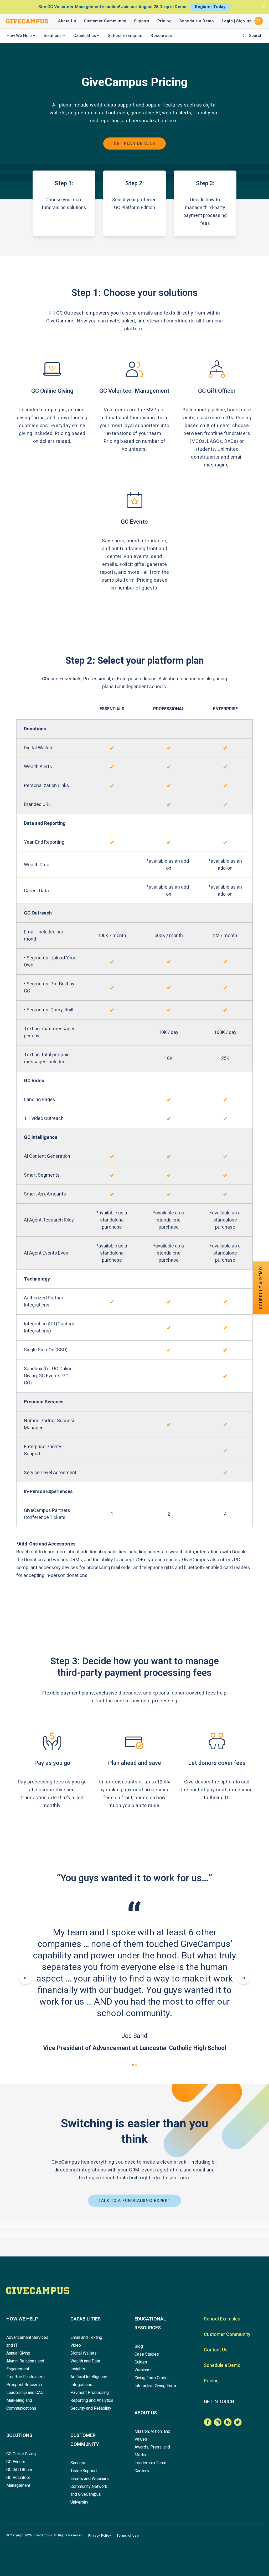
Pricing (164, 21)
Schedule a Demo (197, 21)
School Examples (125, 36)
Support (142, 21)
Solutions (53, 36)
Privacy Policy (100, 2536)
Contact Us (216, 2350)
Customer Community (105, 21)
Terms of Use (128, 2536)
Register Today (210, 7)
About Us (67, 21)
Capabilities (85, 36)
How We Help (19, 36)
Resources (161, 36)
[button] (133, 2065)
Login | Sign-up (237, 21)
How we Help (22, 2319)
